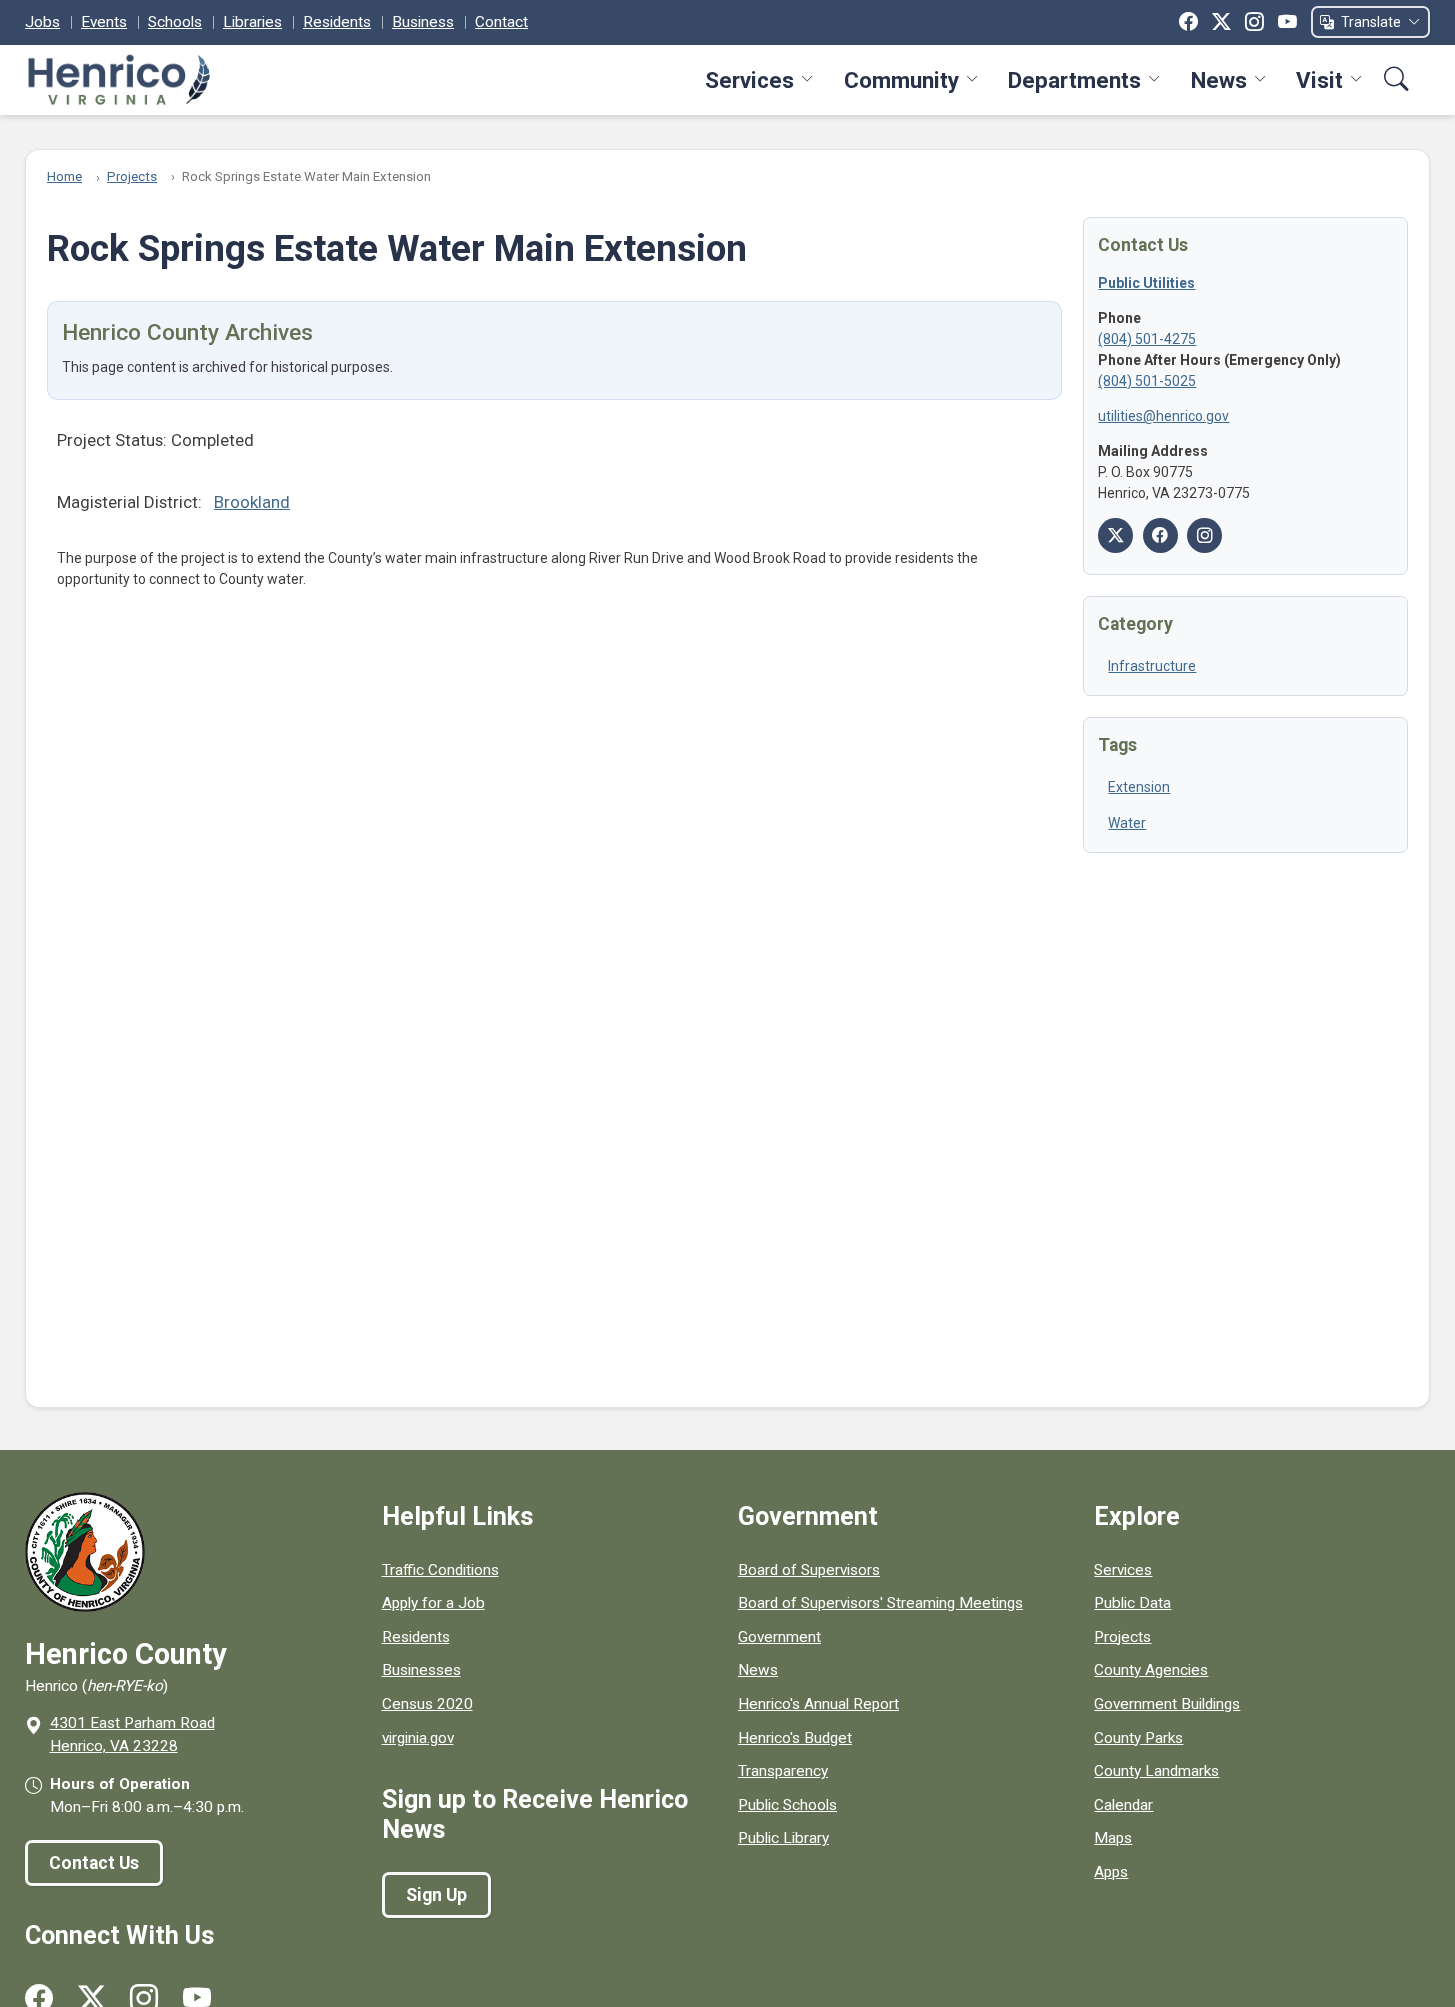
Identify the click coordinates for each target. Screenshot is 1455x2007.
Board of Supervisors (809, 1570)
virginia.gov (418, 1738)
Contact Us (94, 1863)
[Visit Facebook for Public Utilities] (1160, 535)
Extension (1139, 787)
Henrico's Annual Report (818, 1704)
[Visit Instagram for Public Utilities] (1204, 535)
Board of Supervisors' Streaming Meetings (880, 1603)
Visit (1319, 80)
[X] (1221, 22)
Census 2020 (427, 1704)
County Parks (1138, 1738)
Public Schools (787, 1805)
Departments (1074, 80)
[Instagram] (1254, 22)
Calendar (1123, 1805)
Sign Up (436, 1895)
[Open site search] (1396, 79)
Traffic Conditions (440, 1570)
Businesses (421, 1670)
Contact (501, 22)
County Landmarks (1156, 1771)
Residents (337, 22)
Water (1127, 823)
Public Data (1132, 1603)
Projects (132, 176)
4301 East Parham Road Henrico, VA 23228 (132, 1734)
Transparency (783, 1771)
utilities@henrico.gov (1163, 416)
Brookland (252, 502)
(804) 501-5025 (1147, 381)
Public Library (783, 1838)
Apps (1111, 1872)
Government (779, 1637)
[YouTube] (1287, 22)
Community (901, 80)
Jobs (42, 22)
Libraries (252, 22)
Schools (175, 22)
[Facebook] (1188, 22)
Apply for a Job (433, 1603)
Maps (1113, 1838)
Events (104, 22)
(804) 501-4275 (1147, 339)
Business (423, 22)
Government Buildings (1167, 1704)
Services (749, 80)
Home (64, 176)
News (1219, 80)
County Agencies (1151, 1670)
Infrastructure (1152, 666)
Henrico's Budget (795, 1738)
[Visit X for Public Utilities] (1115, 535)
